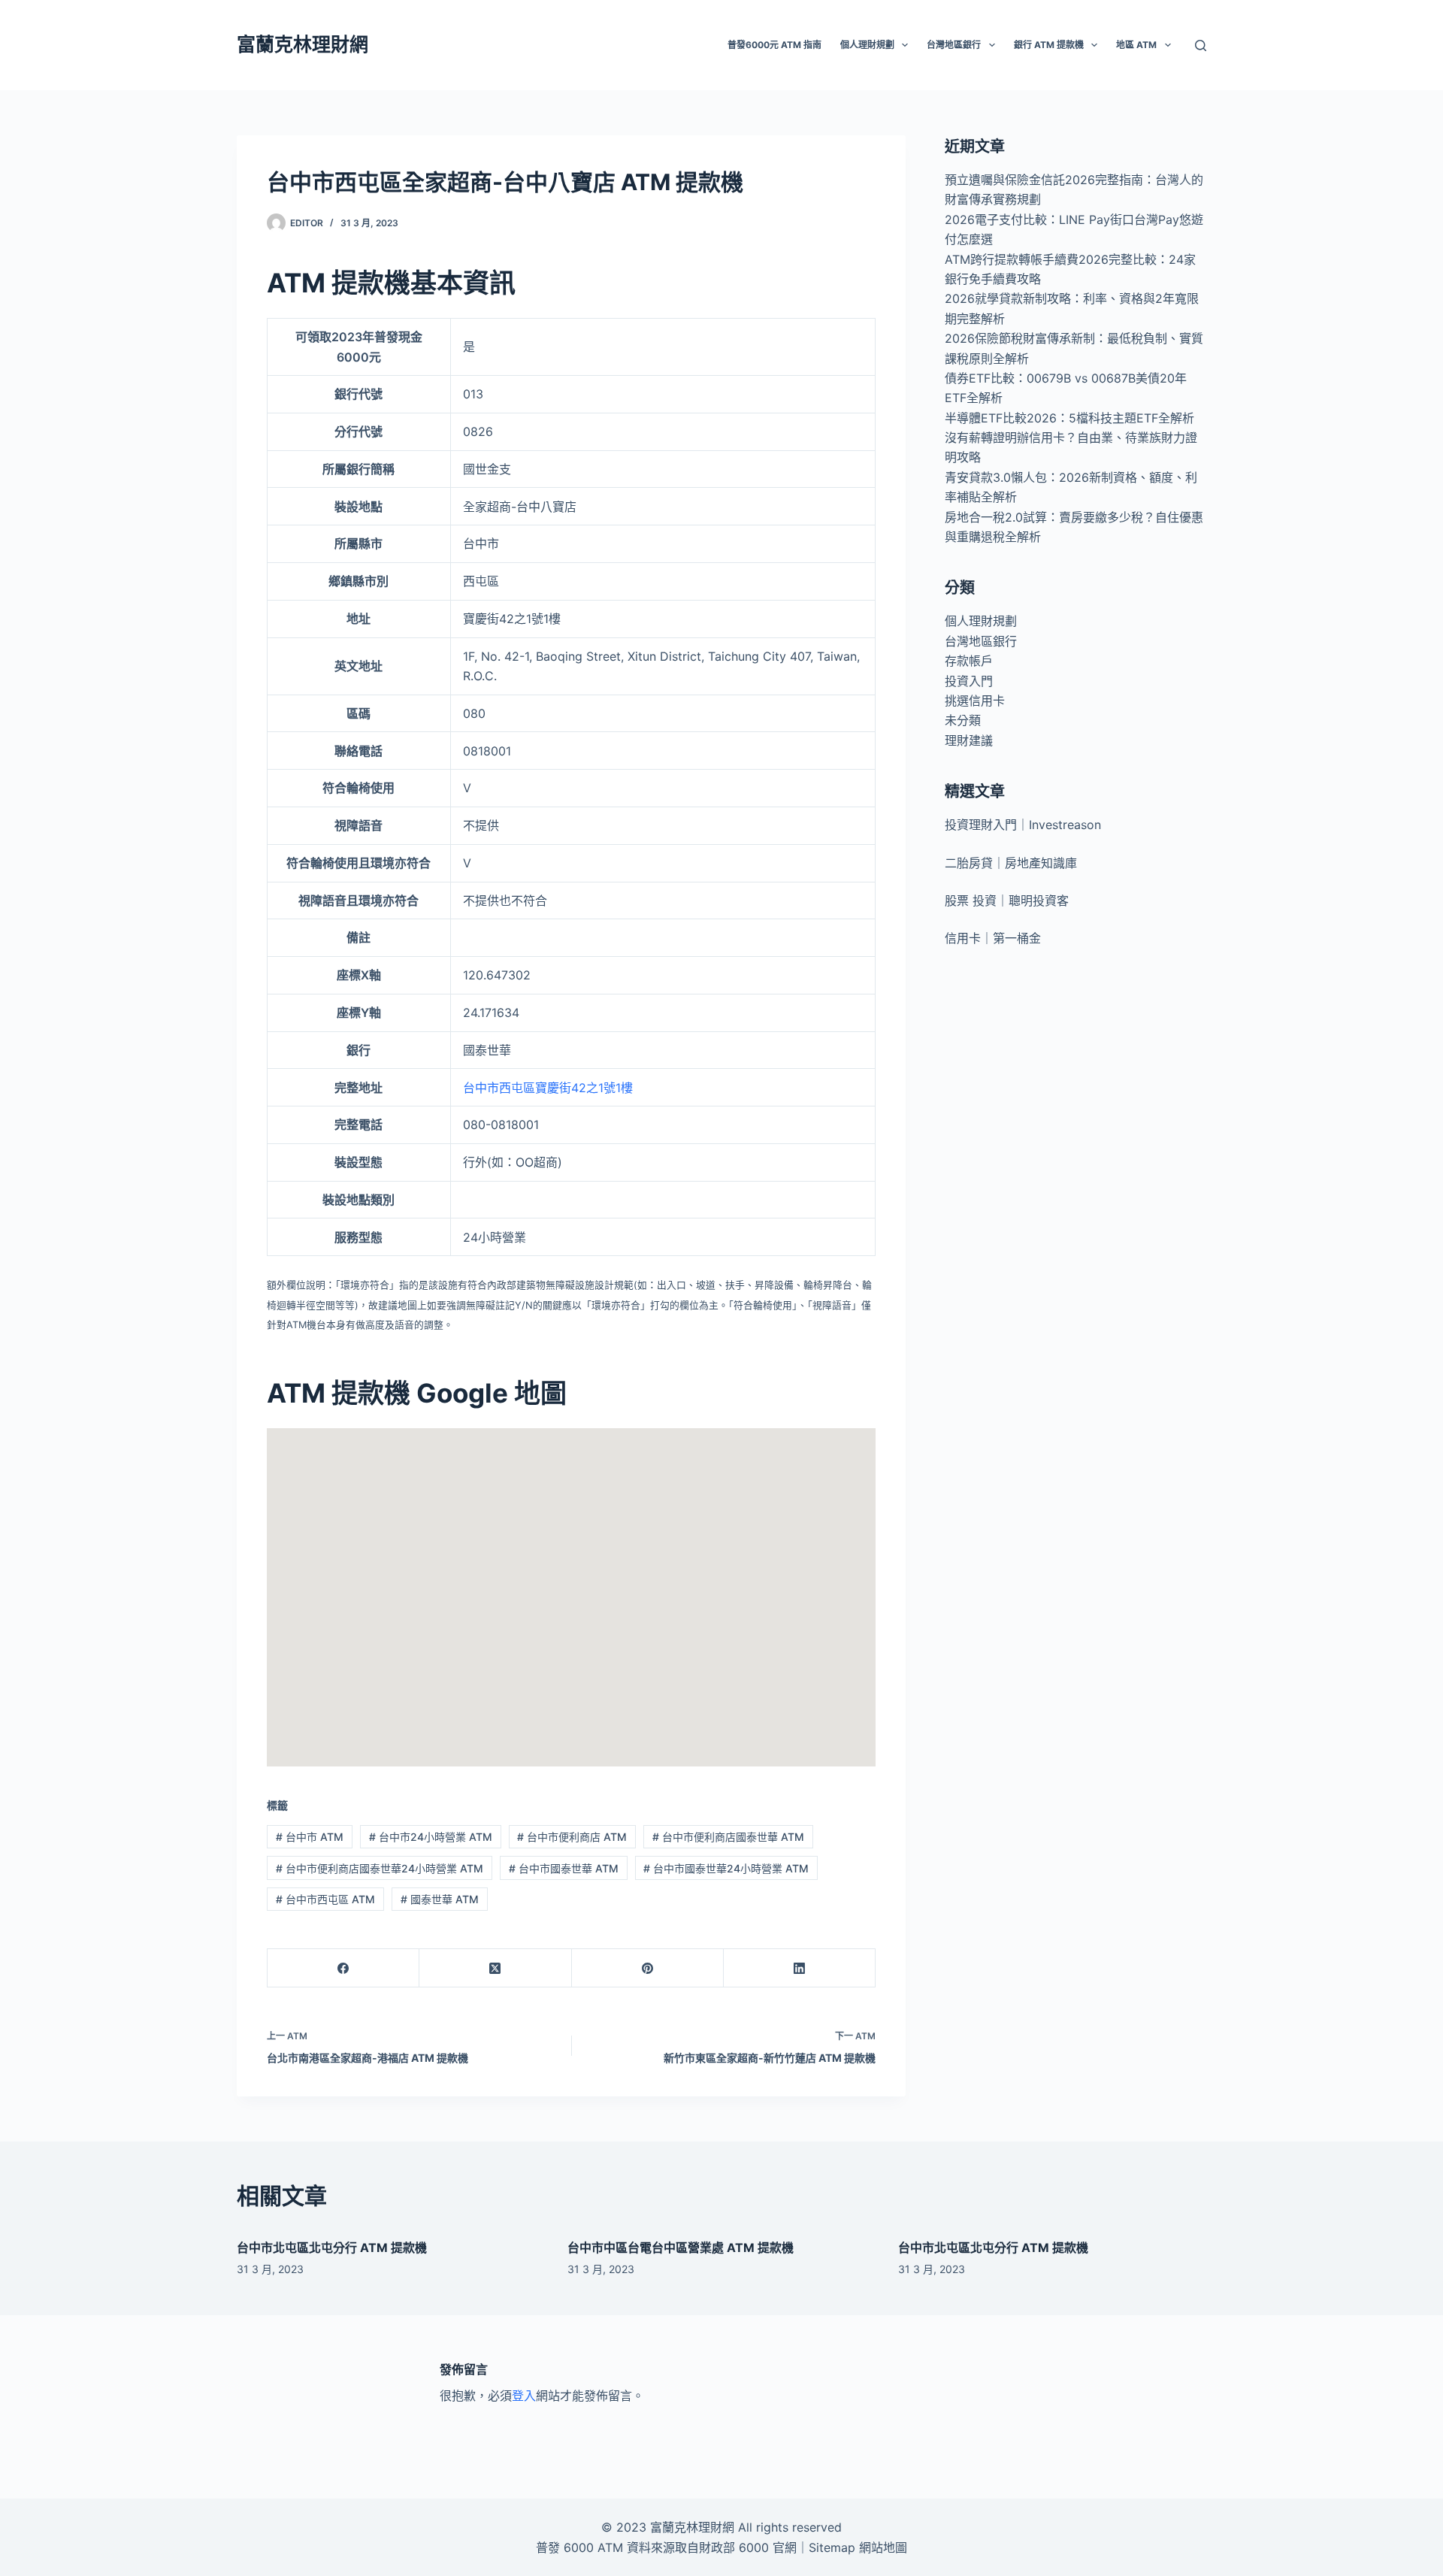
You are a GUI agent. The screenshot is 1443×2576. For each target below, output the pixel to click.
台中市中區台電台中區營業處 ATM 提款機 (681, 2248)
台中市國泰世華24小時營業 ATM (726, 1868)
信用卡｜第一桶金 (993, 938)
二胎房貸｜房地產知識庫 (1011, 863)
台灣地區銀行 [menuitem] (954, 45)
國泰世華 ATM (440, 1899)
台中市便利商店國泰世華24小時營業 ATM (380, 1868)
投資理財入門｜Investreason (1023, 825)
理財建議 (969, 740)
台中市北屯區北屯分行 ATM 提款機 (332, 2248)
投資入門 (969, 681)
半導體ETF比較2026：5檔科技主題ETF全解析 (1069, 418)
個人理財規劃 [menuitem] (867, 45)
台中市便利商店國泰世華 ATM (728, 1837)
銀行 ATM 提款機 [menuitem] (1049, 45)
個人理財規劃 (981, 621)
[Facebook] (343, 1968)
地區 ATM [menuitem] (1136, 45)
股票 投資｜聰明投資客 (1007, 901)
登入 (524, 2396)
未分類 (963, 720)
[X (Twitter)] (495, 1968)
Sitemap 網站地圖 (858, 2547)
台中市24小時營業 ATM (431, 1837)
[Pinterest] (648, 1968)
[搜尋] (1201, 45)
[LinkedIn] (800, 1968)
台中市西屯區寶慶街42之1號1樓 (548, 1088)
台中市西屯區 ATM (325, 1899)
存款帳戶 (969, 661)
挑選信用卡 (975, 701)
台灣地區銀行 (981, 641)
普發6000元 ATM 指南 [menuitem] (774, 45)
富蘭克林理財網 (303, 44)
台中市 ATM (310, 1837)
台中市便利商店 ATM (572, 1837)
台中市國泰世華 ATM (564, 1868)
